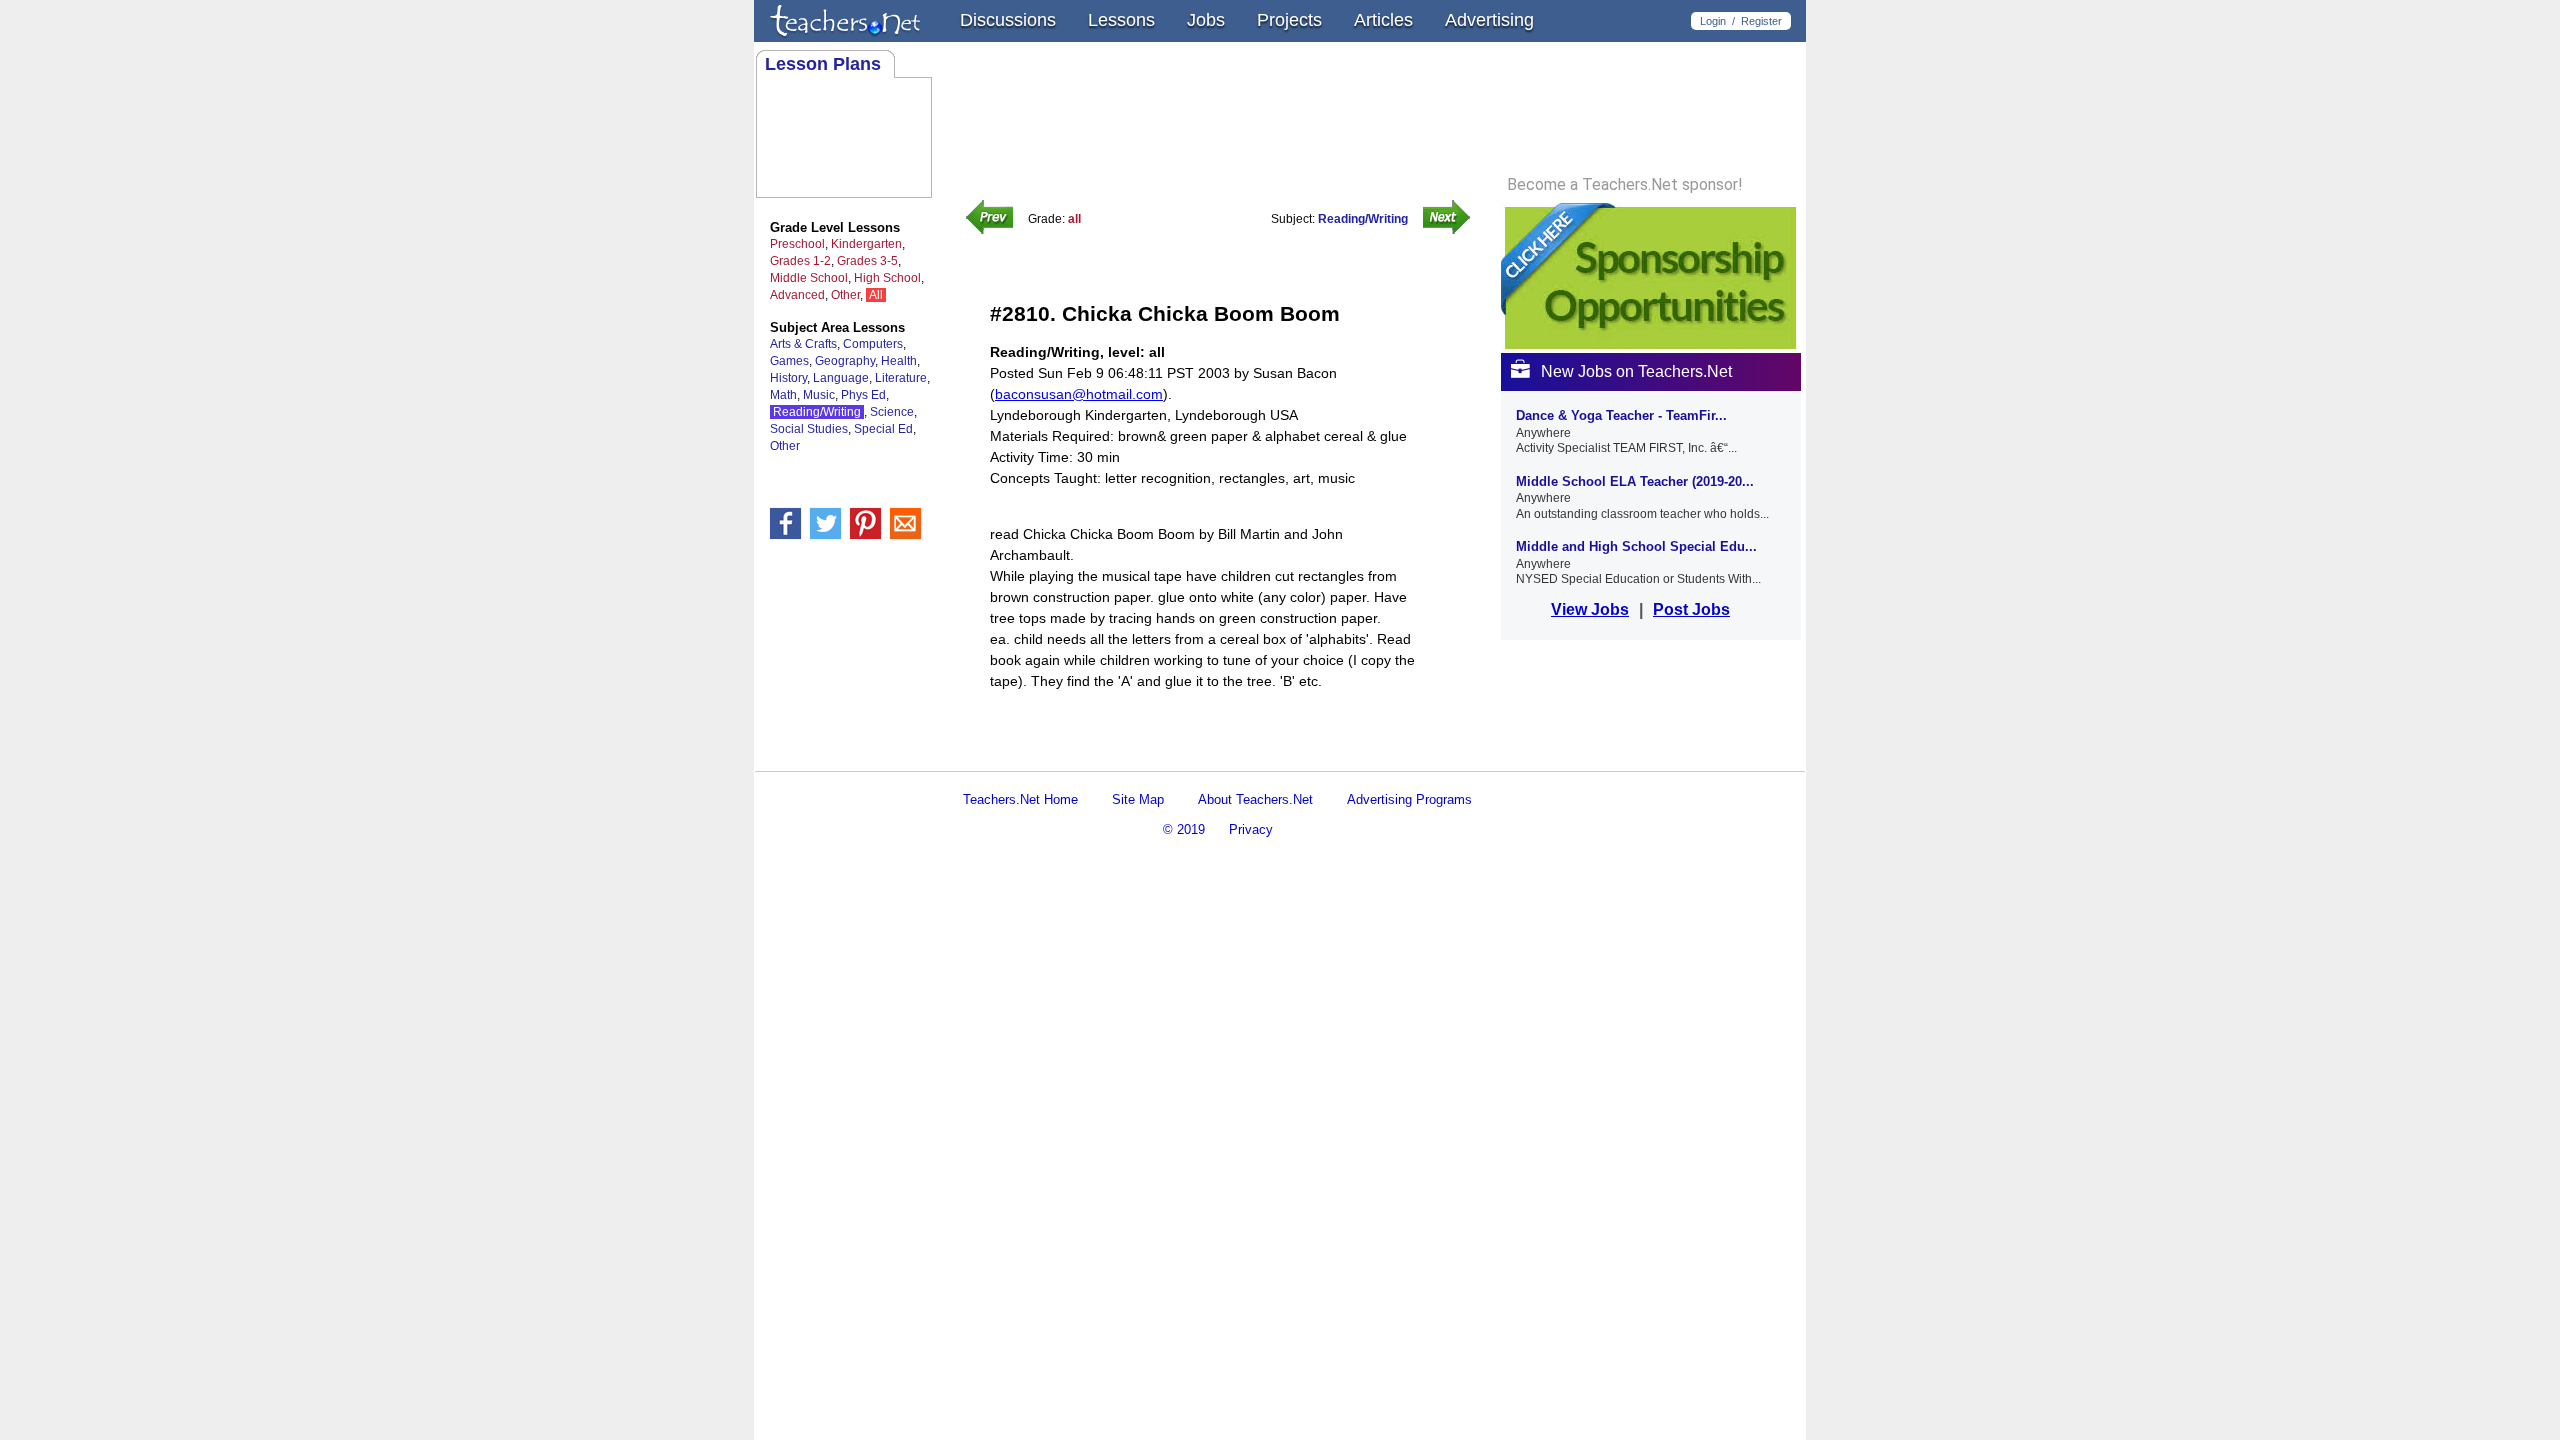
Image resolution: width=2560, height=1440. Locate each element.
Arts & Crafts (803, 344)
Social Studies (809, 429)
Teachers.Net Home (1020, 799)
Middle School (809, 278)
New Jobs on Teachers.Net (1636, 371)
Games (789, 361)
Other (845, 295)
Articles (1383, 20)
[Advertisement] (1224, 753)
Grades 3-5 (867, 261)
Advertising (1489, 20)
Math (783, 395)
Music (819, 395)
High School (887, 278)
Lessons (1121, 20)
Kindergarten (866, 244)
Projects (1289, 20)
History (788, 378)
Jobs (1206, 20)
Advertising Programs (1409, 799)
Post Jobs (1691, 609)
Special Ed (883, 429)
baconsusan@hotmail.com (1079, 394)
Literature (901, 378)
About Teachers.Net (1255, 799)
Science (892, 412)
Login (1713, 21)
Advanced (797, 295)
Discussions (1008, 20)
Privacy (1251, 829)
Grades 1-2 (800, 261)
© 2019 (1184, 829)
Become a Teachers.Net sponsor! (1625, 185)
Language (841, 378)
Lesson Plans (823, 64)
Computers (873, 344)
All (876, 295)
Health (899, 361)
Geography (845, 361)
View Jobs (1590, 609)
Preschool (797, 244)
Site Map (1138, 799)
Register (1761, 21)
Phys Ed (863, 395)
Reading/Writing (817, 412)
